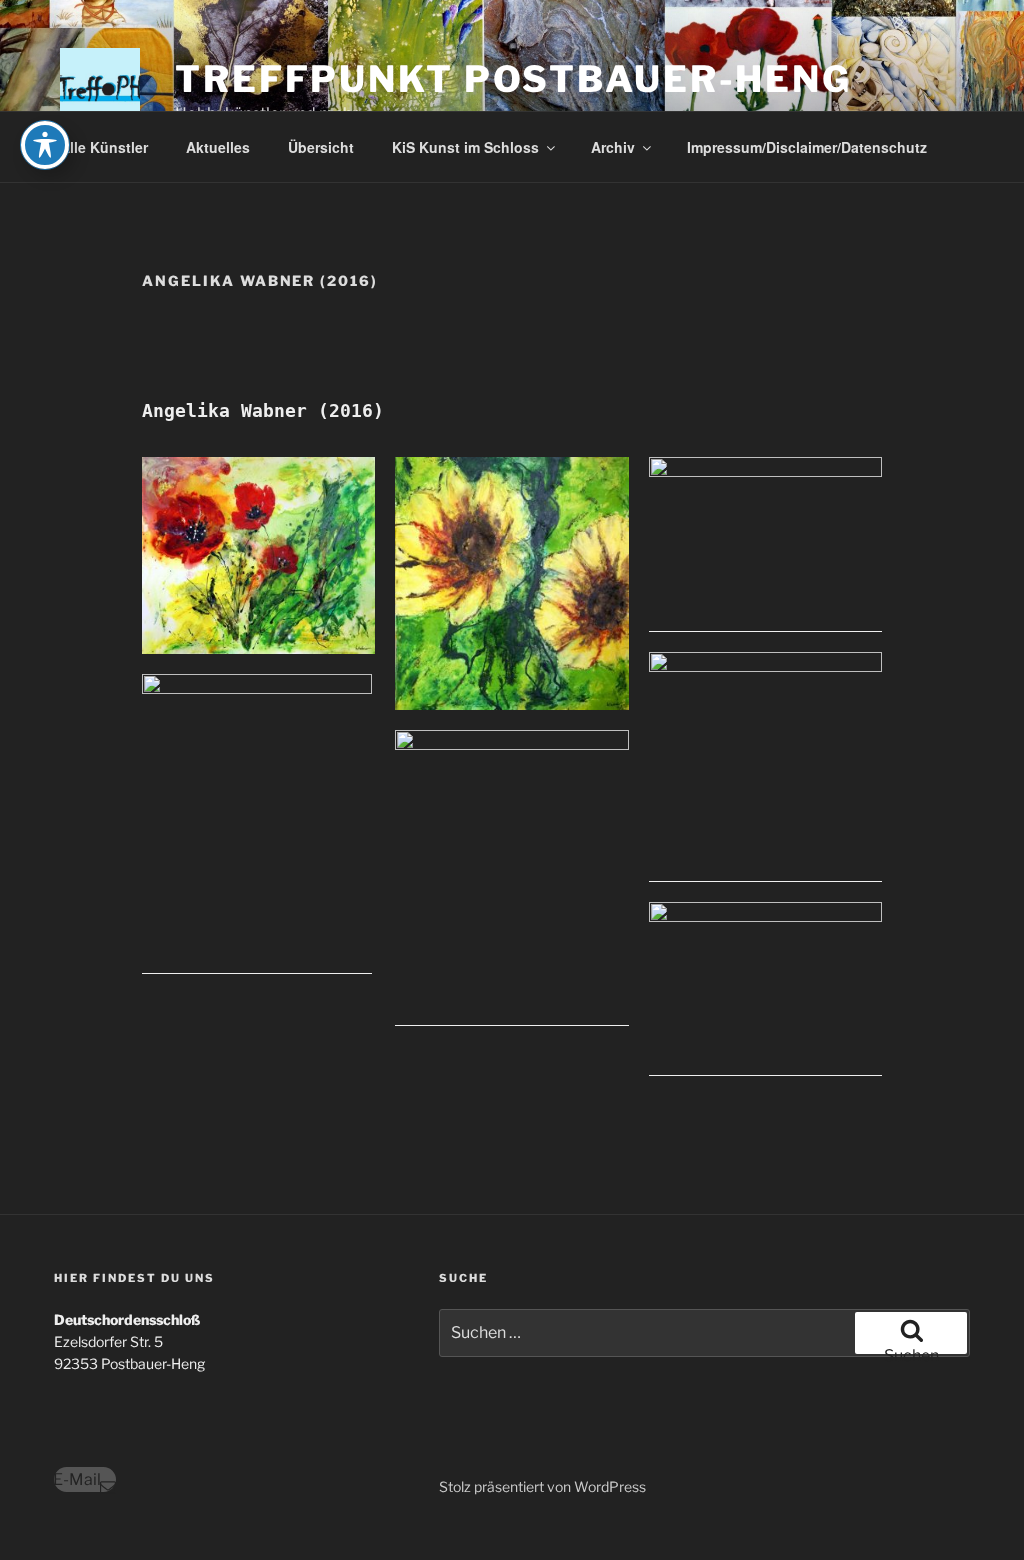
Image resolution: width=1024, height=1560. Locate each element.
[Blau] (258, 824)
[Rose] (765, 767)
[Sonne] (511, 877)
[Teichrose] (765, 989)
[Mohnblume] (258, 555)
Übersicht (321, 147)
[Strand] (765, 544)
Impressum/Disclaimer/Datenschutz (807, 147)
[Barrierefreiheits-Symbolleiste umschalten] (45, 145)
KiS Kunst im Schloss (465, 147)
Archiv (613, 147)
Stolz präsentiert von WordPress (542, 1486)
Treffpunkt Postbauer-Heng (513, 79)
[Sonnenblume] (511, 584)
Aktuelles (218, 147)
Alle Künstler (104, 147)
